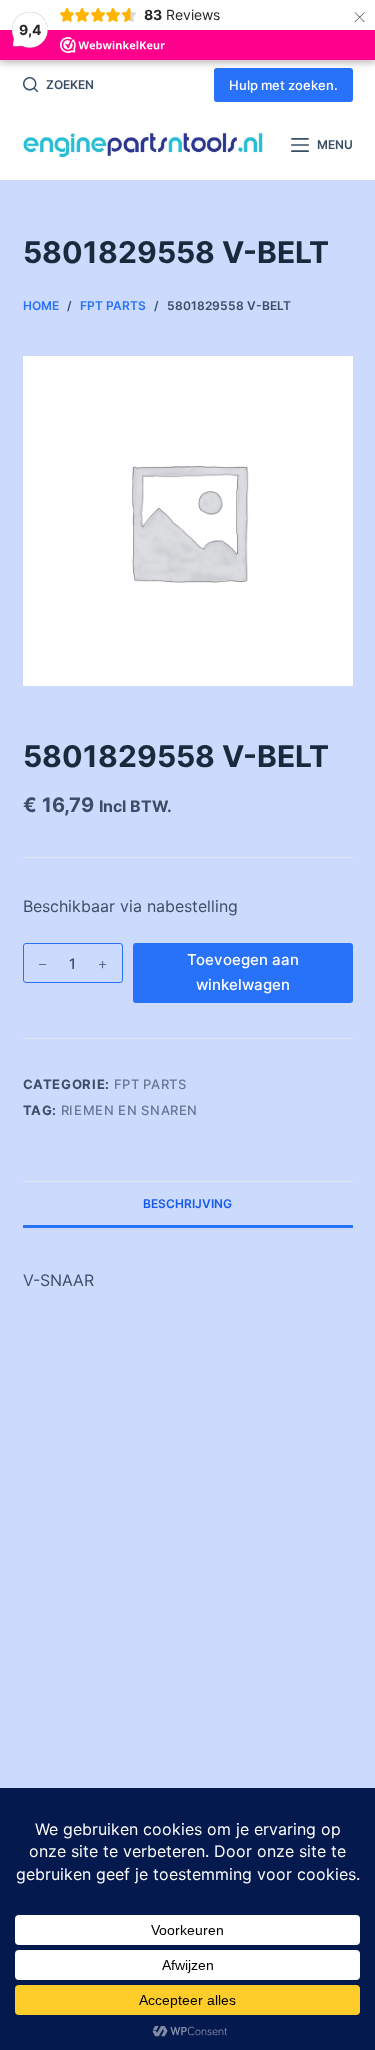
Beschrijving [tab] (187, 1203)
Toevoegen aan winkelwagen (243, 972)
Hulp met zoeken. (283, 85)
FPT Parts (150, 1084)
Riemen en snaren (129, 1110)
